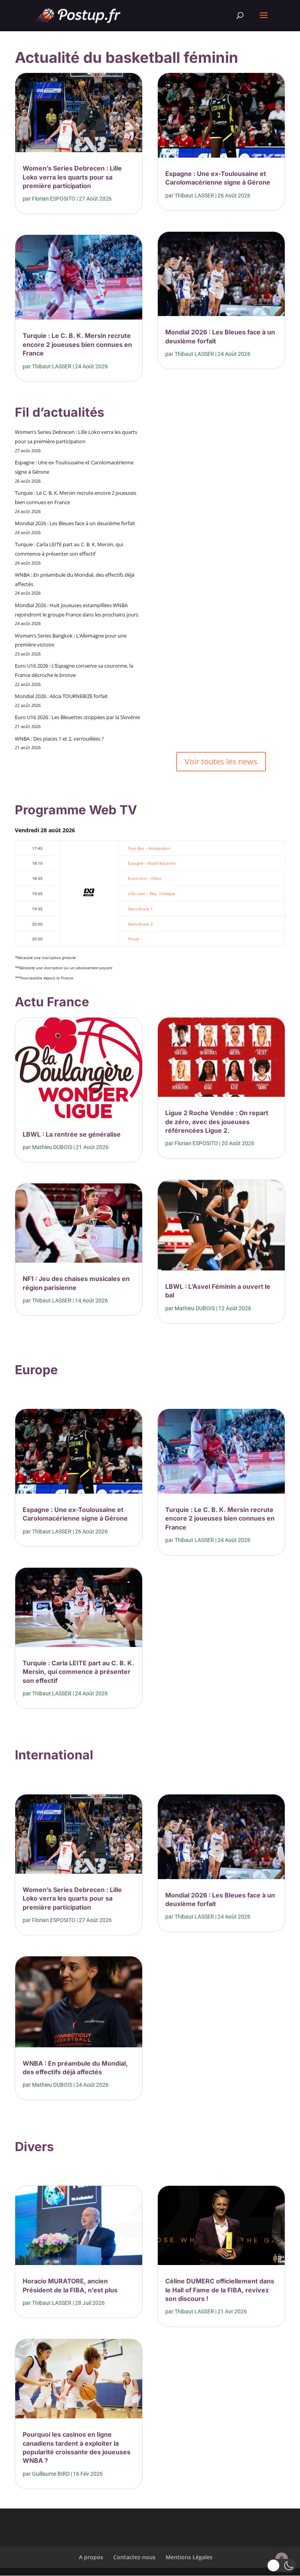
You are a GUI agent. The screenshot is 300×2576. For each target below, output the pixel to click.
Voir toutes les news (221, 761)
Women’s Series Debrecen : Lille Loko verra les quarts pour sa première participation (72, 177)
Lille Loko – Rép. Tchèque (151, 894)
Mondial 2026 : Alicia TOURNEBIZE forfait (61, 696)
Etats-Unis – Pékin (145, 878)
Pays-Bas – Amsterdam (149, 848)
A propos (91, 2557)
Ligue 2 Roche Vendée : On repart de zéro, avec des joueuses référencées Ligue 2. (217, 1122)
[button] (281, 2565)
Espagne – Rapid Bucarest (152, 863)
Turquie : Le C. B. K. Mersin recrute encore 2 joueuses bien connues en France (77, 344)
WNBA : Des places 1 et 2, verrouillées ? (59, 739)
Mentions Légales (189, 2557)
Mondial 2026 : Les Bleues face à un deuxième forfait (75, 523)
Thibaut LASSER (52, 366)
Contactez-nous (134, 2557)
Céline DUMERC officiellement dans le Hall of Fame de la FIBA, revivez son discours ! (220, 2290)
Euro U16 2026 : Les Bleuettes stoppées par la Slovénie (77, 717)
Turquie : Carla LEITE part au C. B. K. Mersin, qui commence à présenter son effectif (78, 1672)
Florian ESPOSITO (54, 199)
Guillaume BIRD (51, 2474)
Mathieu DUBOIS (52, 1147)
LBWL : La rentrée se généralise (72, 1134)
